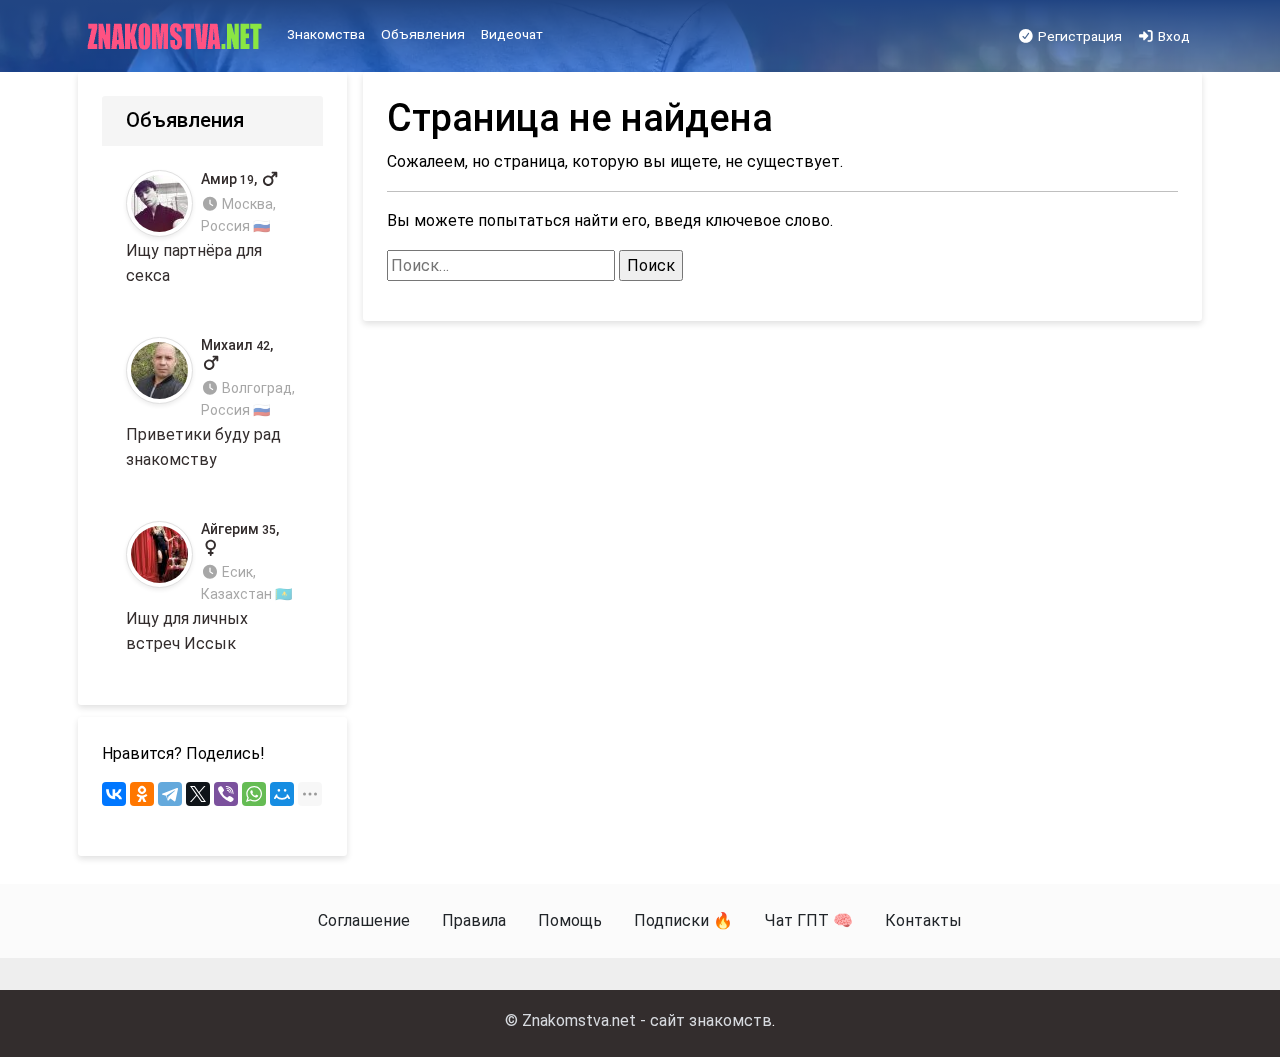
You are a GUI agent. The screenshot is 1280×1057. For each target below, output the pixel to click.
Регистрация (1078, 36)
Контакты (923, 920)
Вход (1172, 36)
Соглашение (364, 920)
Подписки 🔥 (683, 920)
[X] (198, 794)
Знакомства (326, 34)
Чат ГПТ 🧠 (809, 920)
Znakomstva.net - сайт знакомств (647, 1020)
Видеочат (512, 34)
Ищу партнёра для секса (201, 228)
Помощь (570, 920)
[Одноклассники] (142, 794)
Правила (474, 920)
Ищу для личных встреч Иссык (209, 587)
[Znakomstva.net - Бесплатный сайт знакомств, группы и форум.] (176, 37)
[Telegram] (170, 794)
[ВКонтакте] (114, 794)
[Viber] (226, 794)
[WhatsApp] (254, 794)
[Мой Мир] (282, 794)
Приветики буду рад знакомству (210, 403)
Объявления (423, 34)
